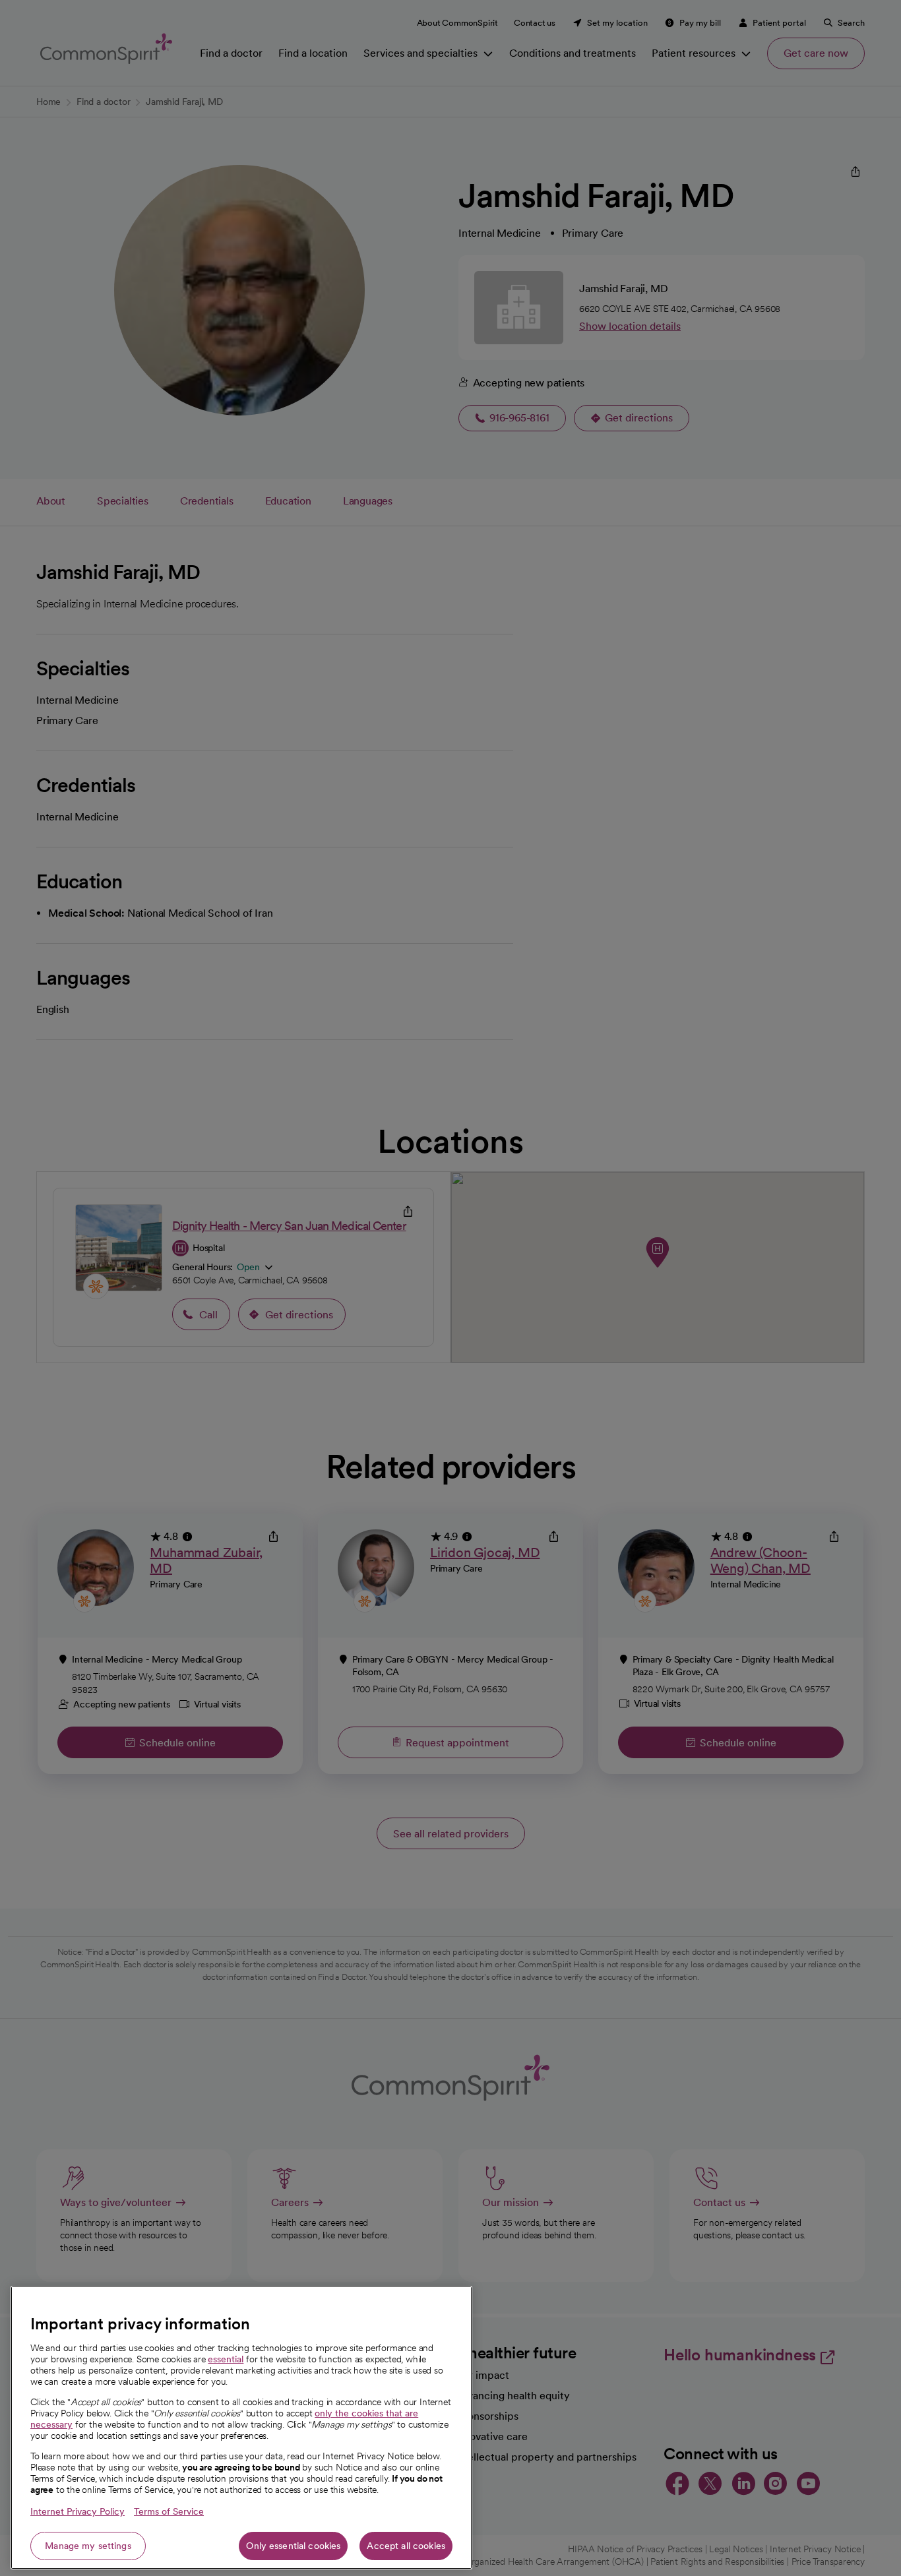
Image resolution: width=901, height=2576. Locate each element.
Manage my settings (88, 2546)
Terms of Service (169, 2511)
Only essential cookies (293, 2546)
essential (226, 2359)
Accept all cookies (406, 2546)
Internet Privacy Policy (78, 2511)
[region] (241, 2428)
